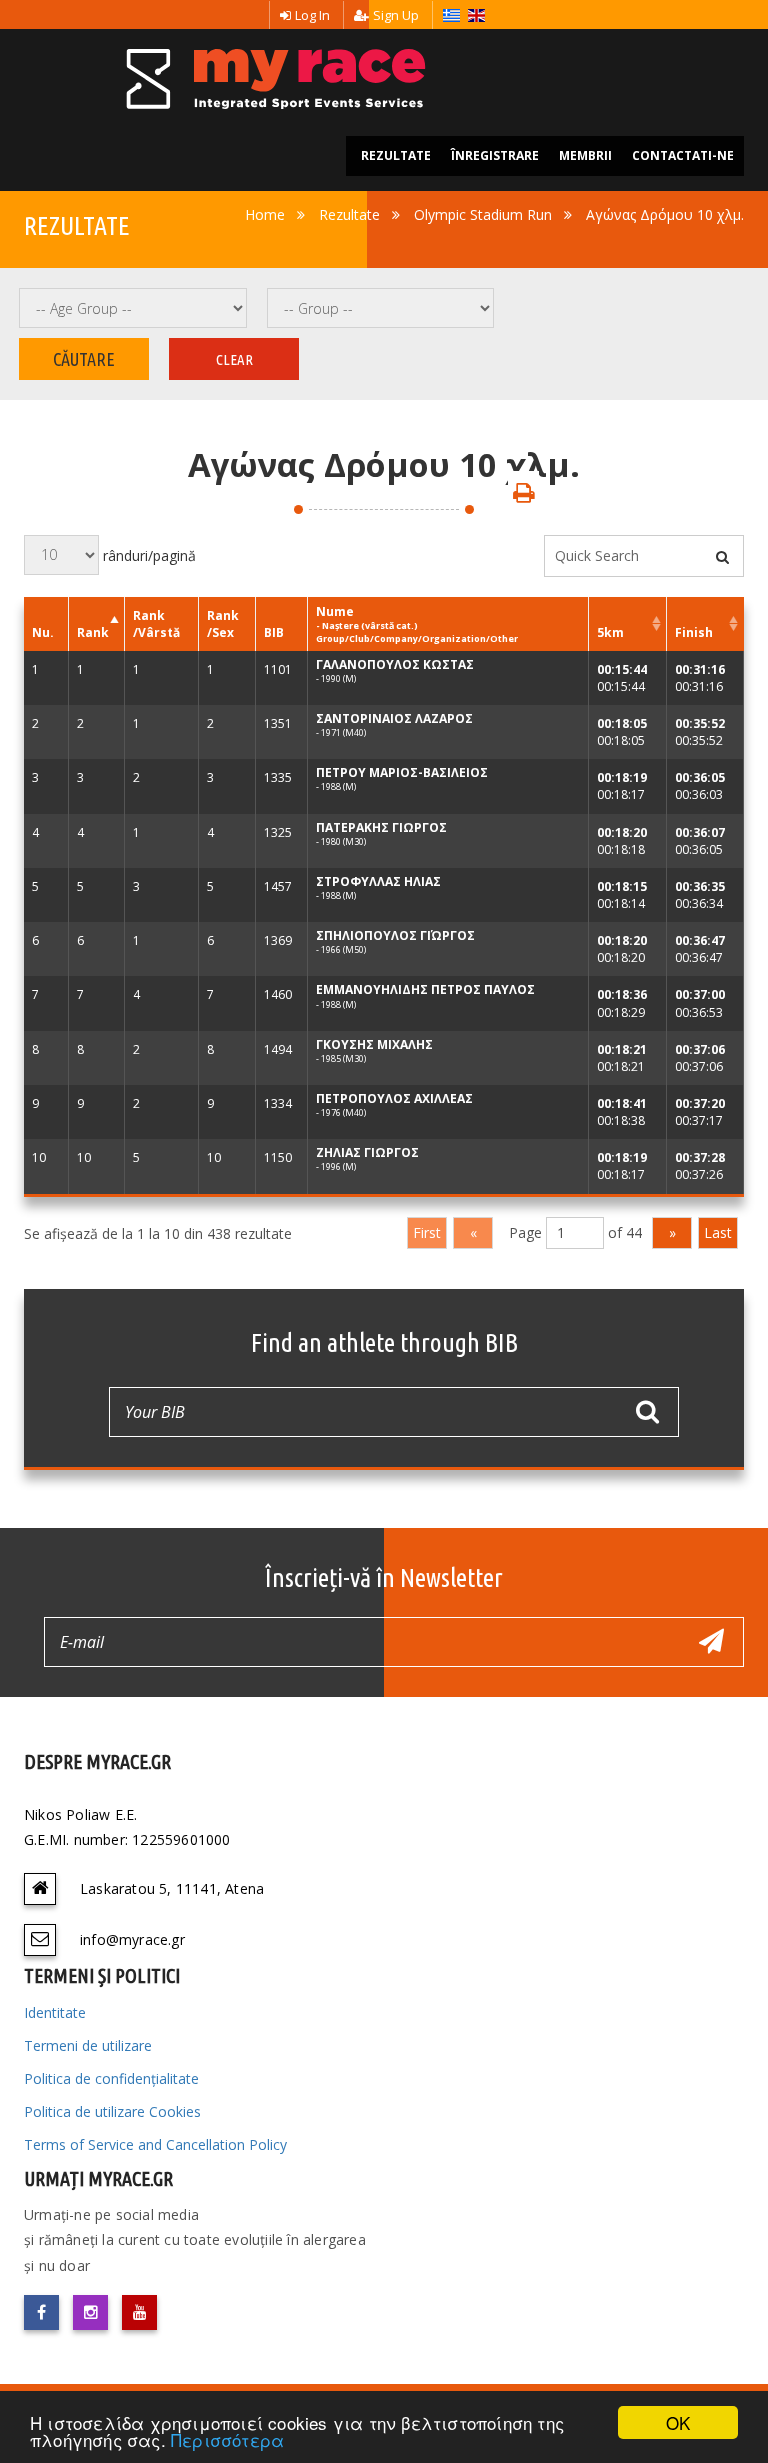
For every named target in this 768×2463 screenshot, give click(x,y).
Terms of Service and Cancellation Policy (155, 2144)
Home (265, 214)
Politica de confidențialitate (111, 2078)
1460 (278, 994)
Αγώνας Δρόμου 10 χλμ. (665, 214)
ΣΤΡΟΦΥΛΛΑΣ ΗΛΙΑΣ (378, 881)
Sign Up (396, 15)
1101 (278, 669)
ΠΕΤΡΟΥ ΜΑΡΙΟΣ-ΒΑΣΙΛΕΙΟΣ (402, 772)
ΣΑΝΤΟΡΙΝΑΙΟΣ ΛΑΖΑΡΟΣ (394, 718)
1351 (278, 723)
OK (678, 2422)
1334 (278, 1103)
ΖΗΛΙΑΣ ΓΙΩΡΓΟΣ (367, 1152)
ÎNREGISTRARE (495, 155)
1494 (278, 1049)
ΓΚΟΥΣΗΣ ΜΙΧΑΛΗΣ (374, 1044)
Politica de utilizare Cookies (112, 2111)
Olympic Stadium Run (483, 214)
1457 (278, 886)
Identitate (55, 2012)
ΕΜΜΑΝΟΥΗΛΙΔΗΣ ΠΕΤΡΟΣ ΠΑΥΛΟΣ (425, 989)
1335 (278, 777)
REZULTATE (396, 155)
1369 (278, 940)
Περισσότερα (227, 2439)
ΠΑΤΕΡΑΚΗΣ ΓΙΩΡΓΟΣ (381, 827)
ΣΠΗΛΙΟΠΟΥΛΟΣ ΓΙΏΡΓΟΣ (395, 935)
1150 (278, 1157)
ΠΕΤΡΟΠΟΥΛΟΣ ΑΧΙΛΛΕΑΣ (394, 1098)
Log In (312, 15)
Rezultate (349, 214)
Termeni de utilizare (88, 2045)
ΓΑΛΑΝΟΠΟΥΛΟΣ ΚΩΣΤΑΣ (395, 664)
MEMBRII (585, 155)
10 (39, 1157)
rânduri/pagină (147, 554)
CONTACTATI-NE (683, 155)
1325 (278, 832)
